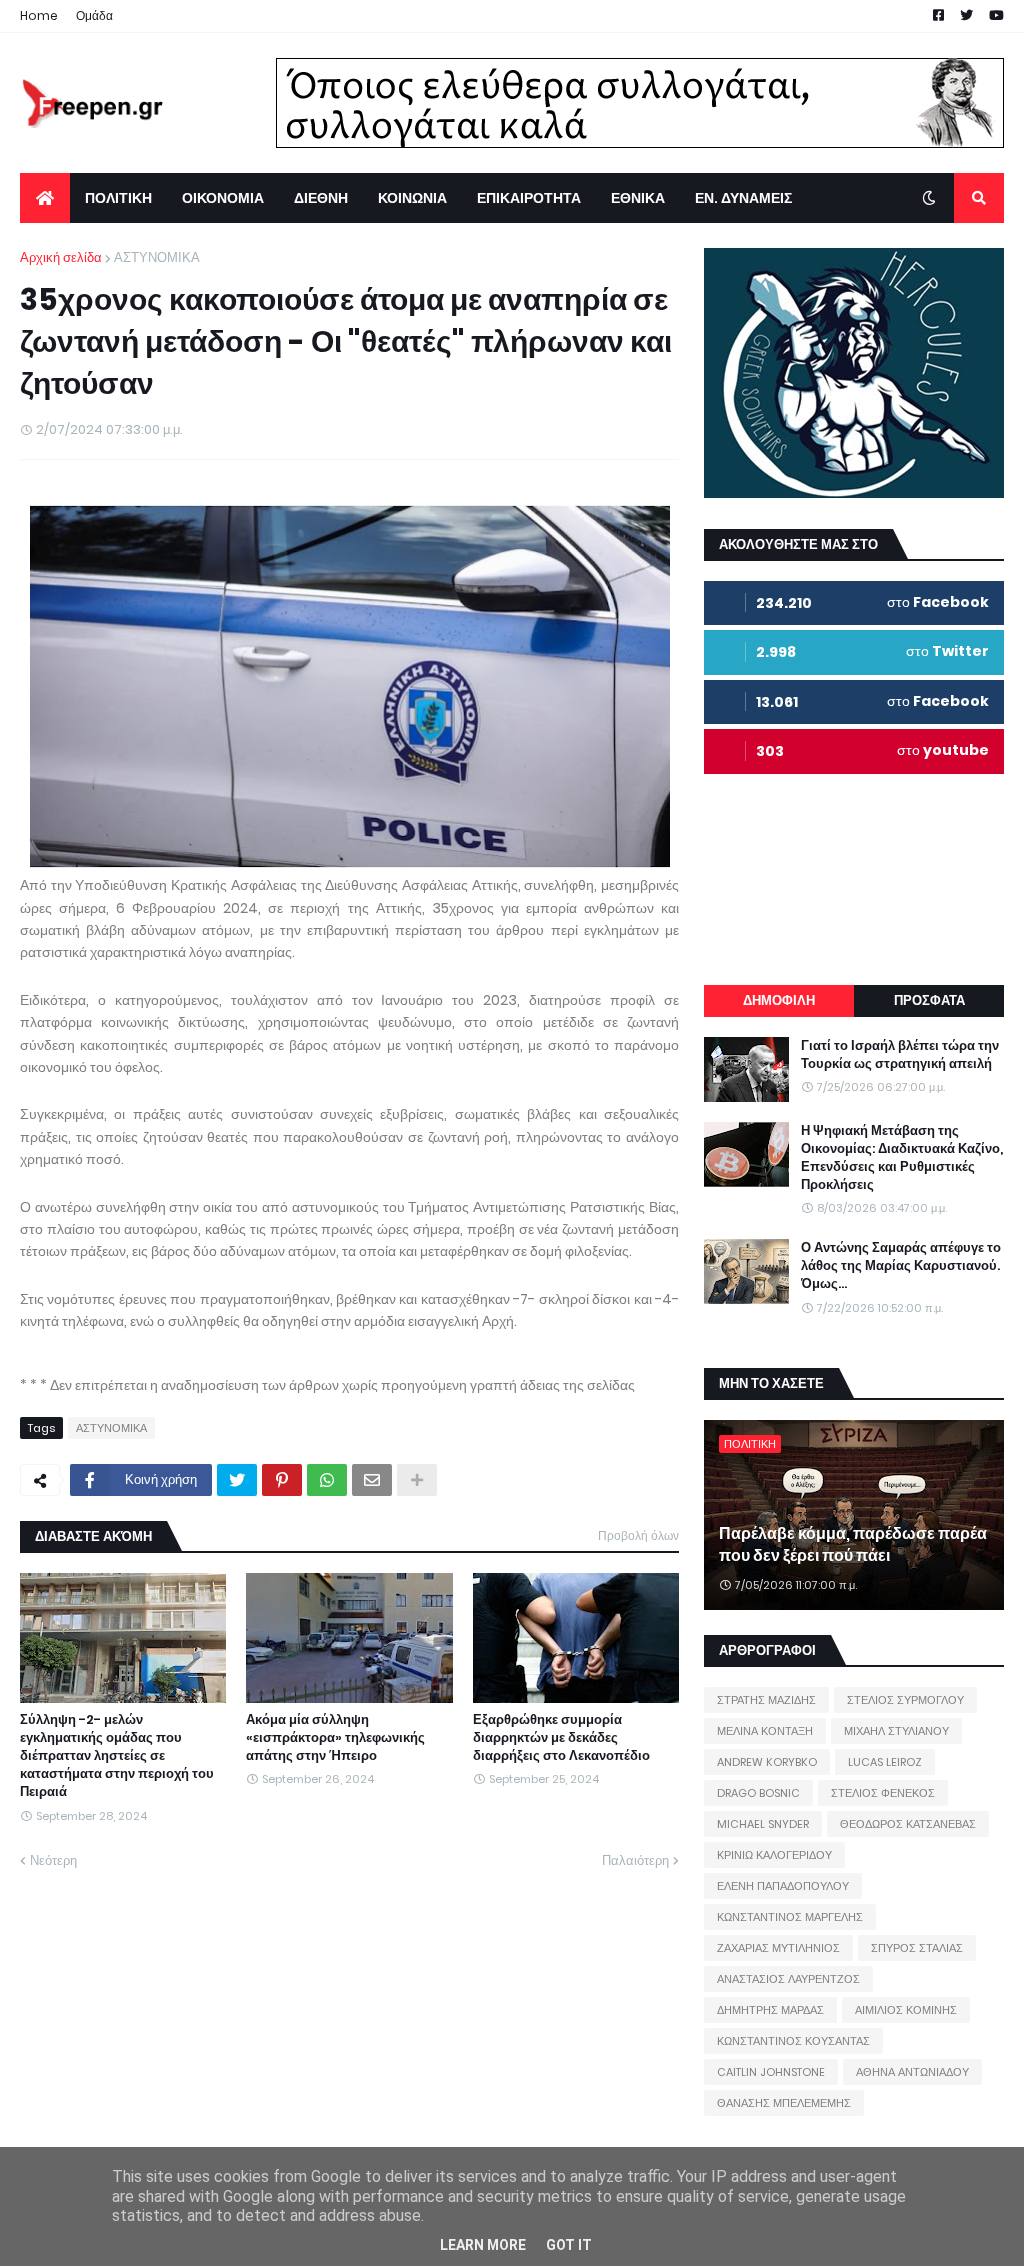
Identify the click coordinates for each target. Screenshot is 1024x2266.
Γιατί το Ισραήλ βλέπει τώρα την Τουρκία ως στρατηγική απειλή (900, 1055)
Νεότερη (53, 1860)
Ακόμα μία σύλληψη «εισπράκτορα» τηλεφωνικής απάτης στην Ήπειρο (335, 1738)
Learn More (483, 2245)
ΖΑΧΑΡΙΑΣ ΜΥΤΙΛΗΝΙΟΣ (778, 1948)
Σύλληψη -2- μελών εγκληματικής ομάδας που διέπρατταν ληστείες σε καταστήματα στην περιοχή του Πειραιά (117, 1756)
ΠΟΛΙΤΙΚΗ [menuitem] (118, 198)
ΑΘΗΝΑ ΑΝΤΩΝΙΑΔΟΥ (912, 2072)
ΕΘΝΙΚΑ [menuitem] (638, 198)
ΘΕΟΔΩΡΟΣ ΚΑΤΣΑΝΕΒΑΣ (908, 1824)
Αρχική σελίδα (61, 257)
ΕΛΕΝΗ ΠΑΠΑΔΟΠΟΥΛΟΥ (783, 1886)
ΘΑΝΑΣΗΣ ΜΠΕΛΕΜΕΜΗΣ (784, 2103)
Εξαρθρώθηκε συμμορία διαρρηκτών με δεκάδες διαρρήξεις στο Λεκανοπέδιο (561, 1738)
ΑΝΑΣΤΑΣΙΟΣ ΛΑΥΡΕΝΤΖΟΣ (788, 1979)
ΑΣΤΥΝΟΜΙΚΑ (157, 257)
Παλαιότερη (635, 1860)
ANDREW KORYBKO (767, 1762)
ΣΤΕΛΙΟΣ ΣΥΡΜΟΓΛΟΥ (905, 1700)
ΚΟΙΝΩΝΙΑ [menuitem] (412, 198)
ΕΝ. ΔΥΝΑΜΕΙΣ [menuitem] (743, 198)
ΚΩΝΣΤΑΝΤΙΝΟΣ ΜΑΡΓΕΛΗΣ (790, 1917)
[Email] (372, 1480)
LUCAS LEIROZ (885, 1762)
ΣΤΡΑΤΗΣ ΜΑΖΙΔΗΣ (766, 1700)
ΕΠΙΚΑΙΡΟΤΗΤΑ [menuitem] (529, 198)
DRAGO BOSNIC (758, 1793)
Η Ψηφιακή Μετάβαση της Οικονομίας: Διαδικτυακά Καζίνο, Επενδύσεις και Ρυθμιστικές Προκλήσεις (902, 1158)
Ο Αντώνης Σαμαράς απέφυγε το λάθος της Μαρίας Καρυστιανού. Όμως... (901, 1266)
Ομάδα (94, 15)
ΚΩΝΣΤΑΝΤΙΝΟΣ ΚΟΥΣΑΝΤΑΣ (793, 2041)
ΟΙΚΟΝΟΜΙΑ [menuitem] (223, 198)
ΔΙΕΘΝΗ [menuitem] (321, 198)
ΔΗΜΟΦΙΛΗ (779, 1000)
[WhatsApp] (327, 1480)
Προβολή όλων (638, 1535)
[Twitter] (237, 1480)
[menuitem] (45, 198)
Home (39, 15)
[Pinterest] (282, 1480)
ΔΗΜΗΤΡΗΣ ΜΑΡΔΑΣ (770, 2010)
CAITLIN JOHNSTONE (771, 2072)
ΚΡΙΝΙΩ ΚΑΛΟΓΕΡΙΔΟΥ (774, 1855)
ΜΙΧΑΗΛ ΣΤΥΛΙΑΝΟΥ (896, 1731)
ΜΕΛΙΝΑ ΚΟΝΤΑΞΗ (765, 1731)
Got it (569, 2245)
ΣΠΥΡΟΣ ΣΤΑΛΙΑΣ (917, 1948)
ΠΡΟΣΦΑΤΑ (929, 1000)
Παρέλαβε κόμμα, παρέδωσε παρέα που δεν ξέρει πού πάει (853, 1545)
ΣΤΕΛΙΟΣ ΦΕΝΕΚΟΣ (883, 1793)
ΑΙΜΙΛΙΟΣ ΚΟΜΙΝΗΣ (906, 2010)
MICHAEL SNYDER (763, 1824)
